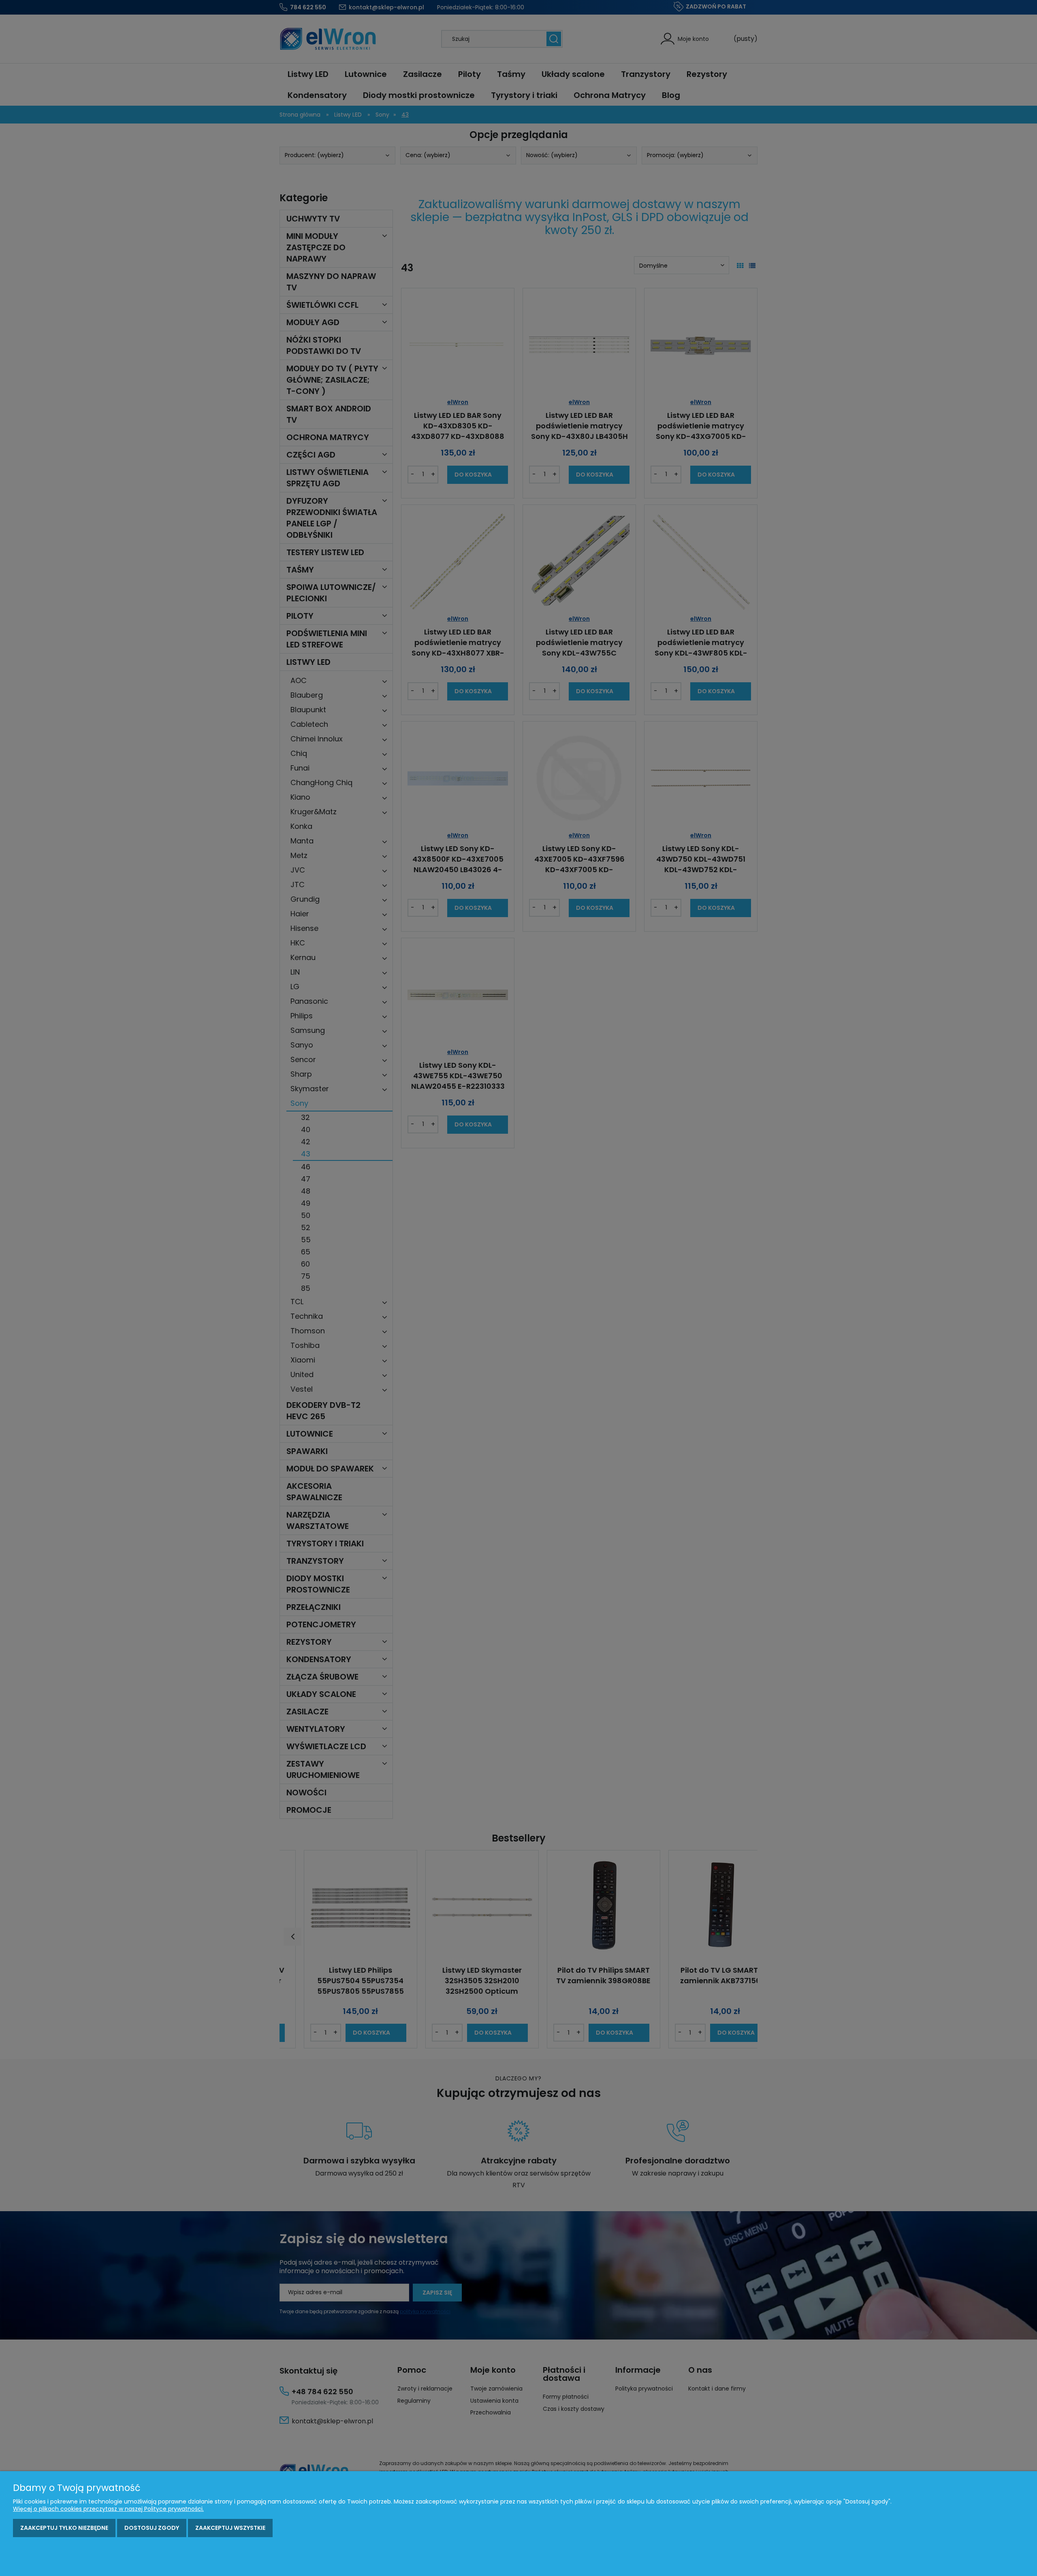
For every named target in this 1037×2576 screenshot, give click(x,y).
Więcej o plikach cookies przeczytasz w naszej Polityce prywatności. (108, 2509)
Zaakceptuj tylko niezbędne (64, 2528)
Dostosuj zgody (152, 2528)
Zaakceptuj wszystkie (230, 2528)
